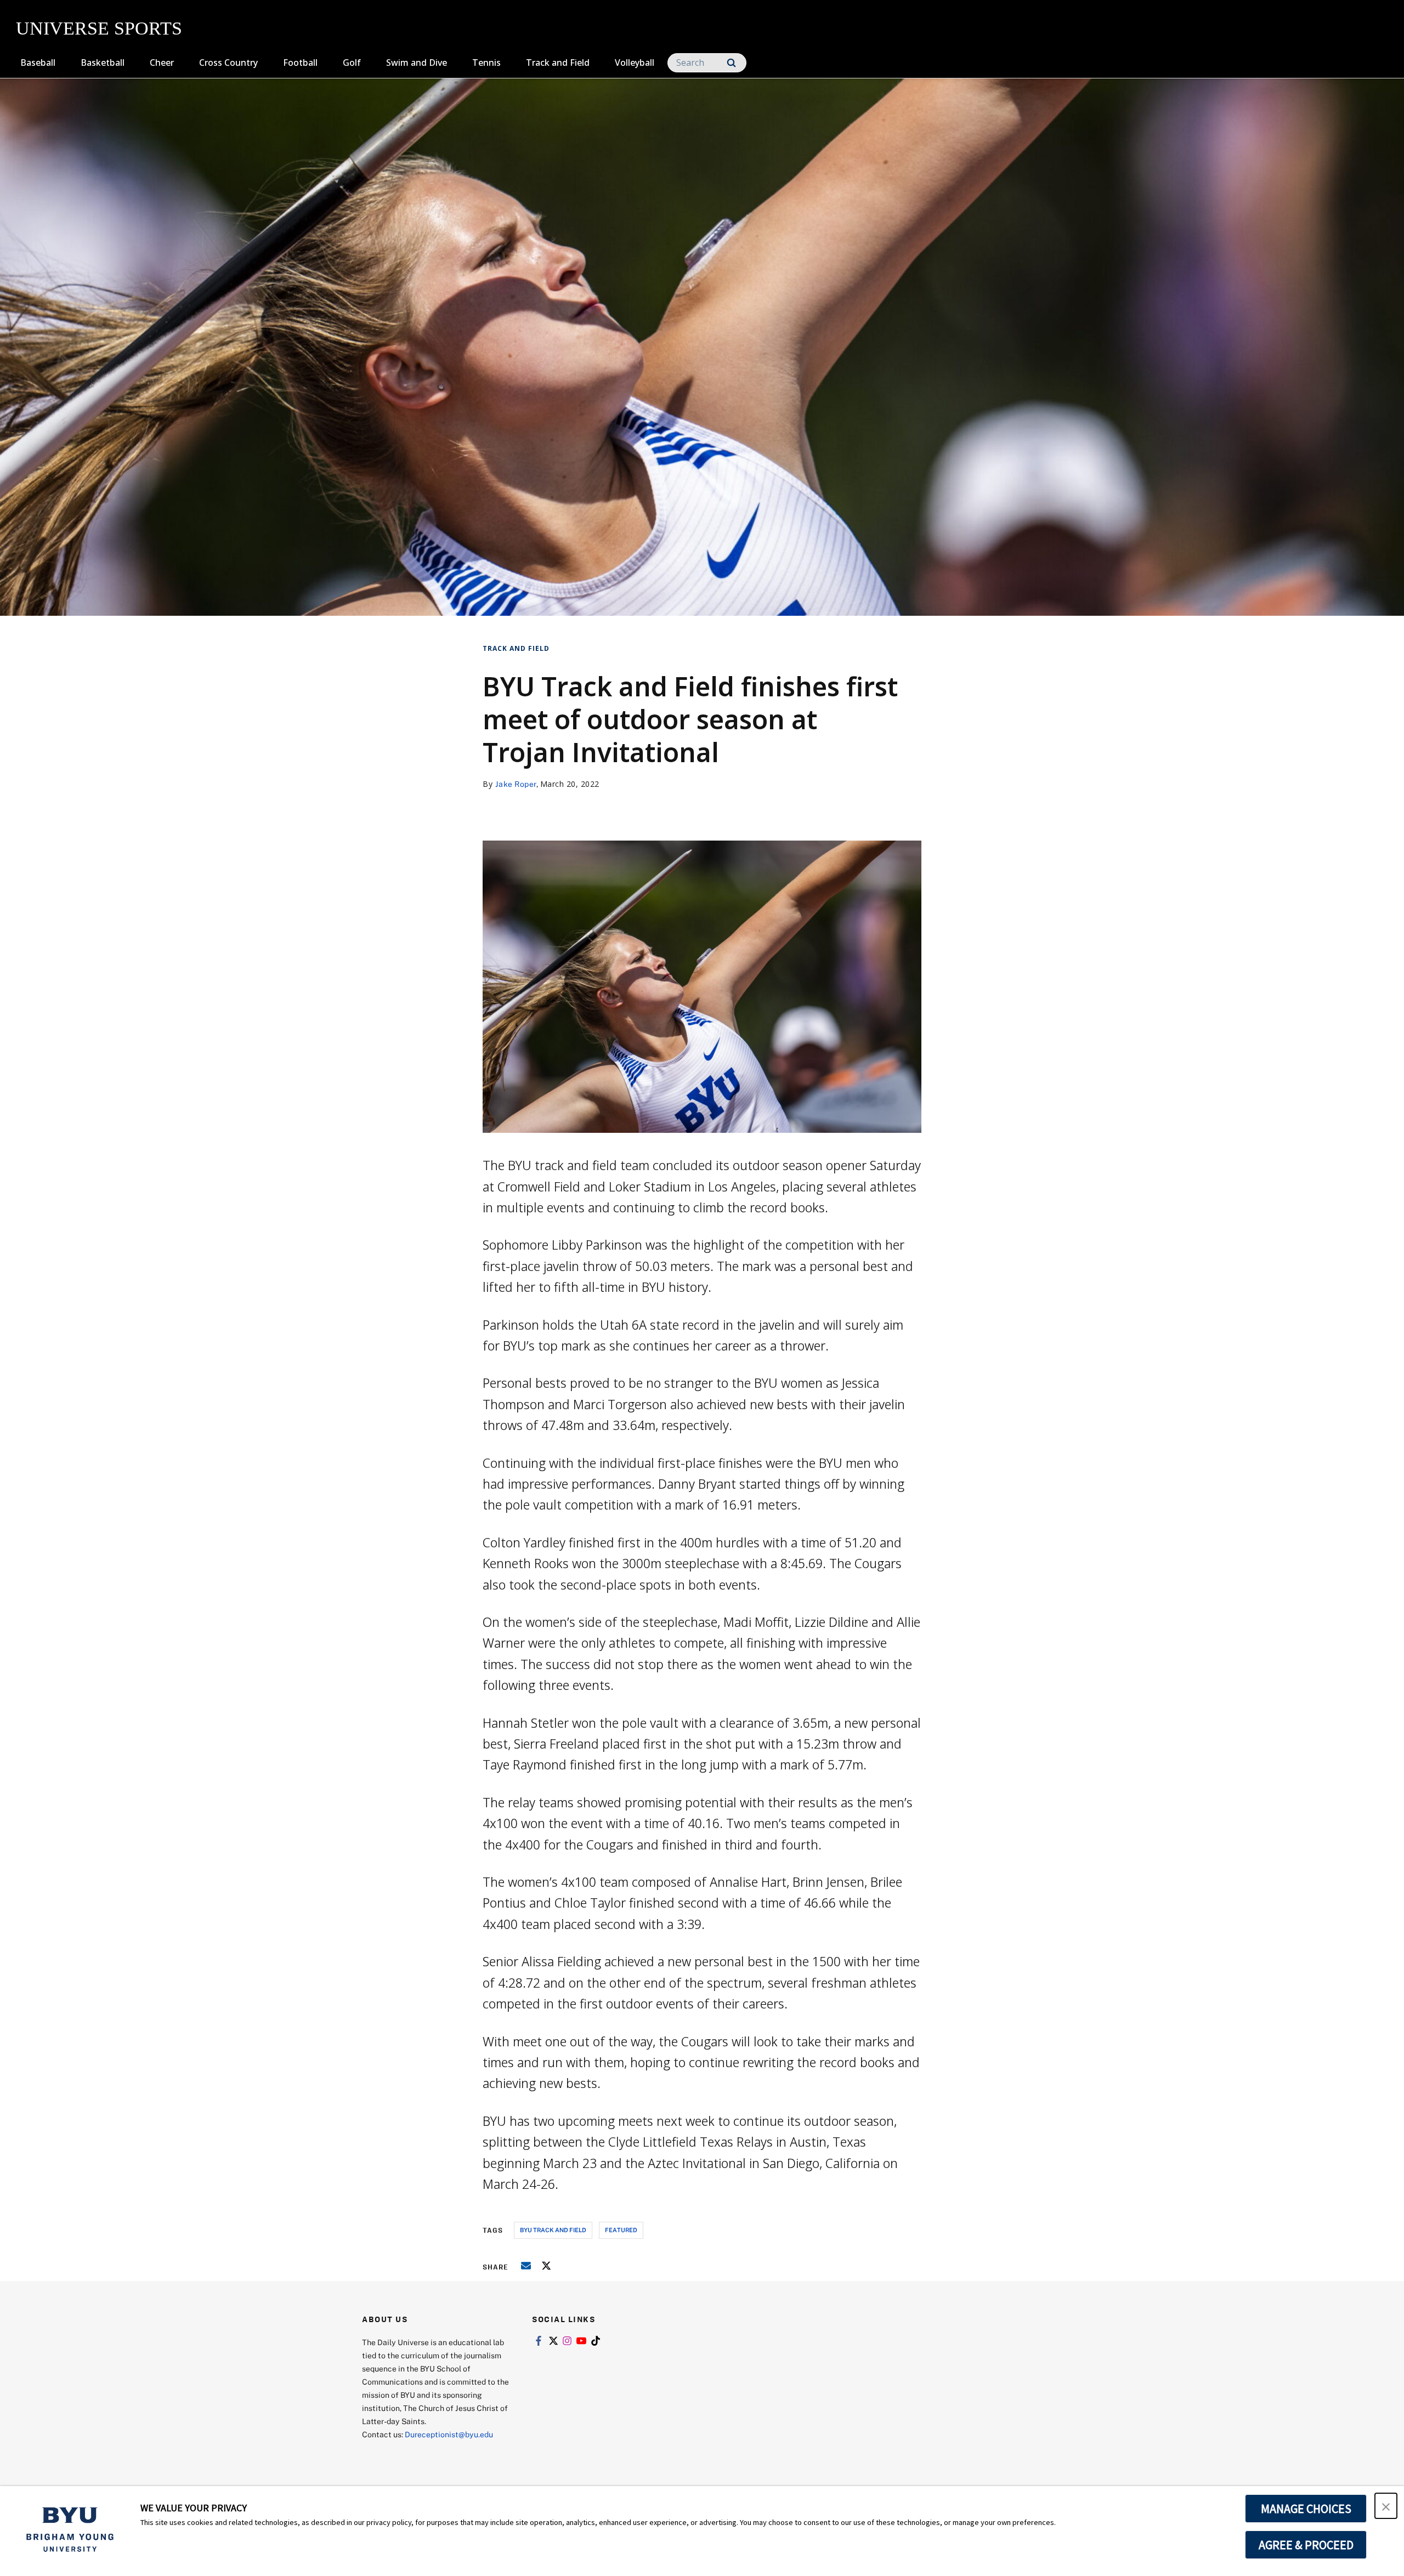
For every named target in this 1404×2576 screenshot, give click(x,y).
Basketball (103, 63)
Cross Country (228, 63)
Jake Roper (516, 784)
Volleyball (635, 63)
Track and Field (558, 63)
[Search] (731, 63)
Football (300, 63)
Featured (621, 2230)
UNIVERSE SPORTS (99, 28)
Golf (352, 63)
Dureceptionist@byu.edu (449, 2434)
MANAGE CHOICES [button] (1306, 2509)
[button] (1386, 2506)
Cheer (162, 63)
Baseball (38, 63)
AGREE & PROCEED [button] (1306, 2545)
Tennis (486, 63)
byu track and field (553, 2230)
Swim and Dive (417, 63)
